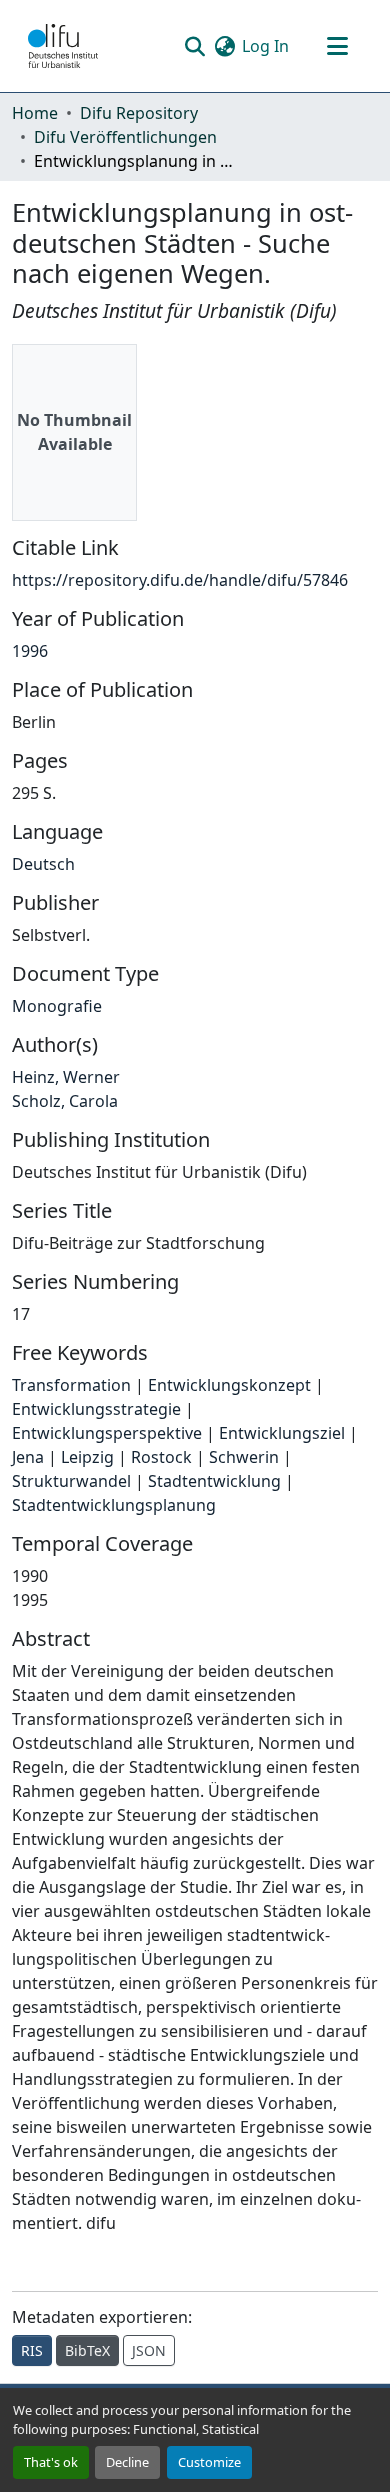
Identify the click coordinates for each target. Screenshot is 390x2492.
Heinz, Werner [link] (66, 1077)
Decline (127, 2462)
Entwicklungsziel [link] (282, 1433)
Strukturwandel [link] (71, 1481)
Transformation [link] (71, 1385)
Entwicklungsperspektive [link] (107, 1433)
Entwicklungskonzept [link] (229, 1385)
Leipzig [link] (87, 1457)
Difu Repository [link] (139, 113)
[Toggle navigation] (337, 46)
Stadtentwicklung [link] (214, 1481)
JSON (149, 2350)
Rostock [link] (161, 1457)
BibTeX (87, 2350)
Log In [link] (265, 46)
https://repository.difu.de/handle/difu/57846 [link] (180, 580)
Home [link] (35, 113)
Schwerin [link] (244, 1457)
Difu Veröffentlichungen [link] (125, 137)
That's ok (51, 2462)
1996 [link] (30, 651)
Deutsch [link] (43, 864)
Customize (209, 2462)
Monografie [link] (57, 1006)
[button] (63, 46)
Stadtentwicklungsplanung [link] (114, 1505)
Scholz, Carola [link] (65, 1101)
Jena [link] (28, 1457)
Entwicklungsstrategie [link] (96, 1409)
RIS (32, 2350)
